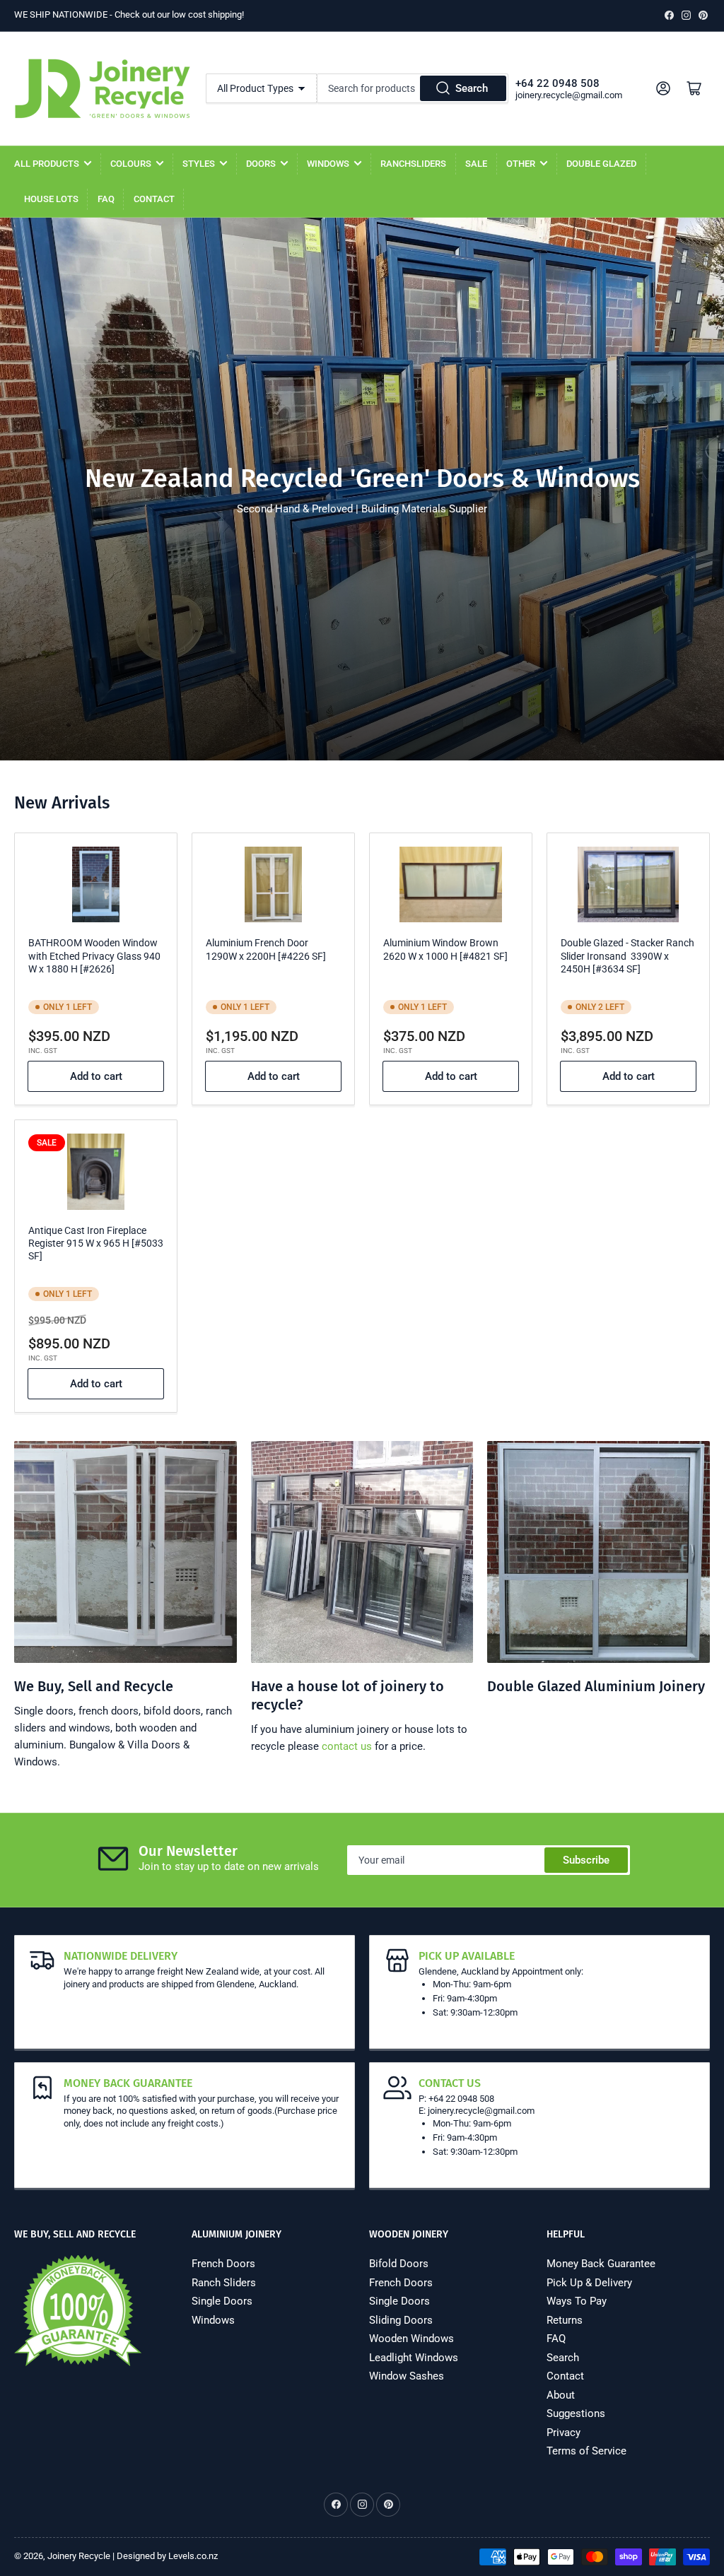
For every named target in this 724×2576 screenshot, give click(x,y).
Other (521, 164)
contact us (347, 1746)
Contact (154, 199)
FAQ (106, 199)
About (561, 2395)
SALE (476, 164)
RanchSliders (413, 164)
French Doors (223, 2264)
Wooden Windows (411, 2339)
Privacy (564, 2433)
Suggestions (576, 2413)
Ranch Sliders (224, 2283)
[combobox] (413, 88)
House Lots (51, 199)
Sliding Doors (401, 2320)
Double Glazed (601, 164)
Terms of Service (586, 2451)
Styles (199, 164)
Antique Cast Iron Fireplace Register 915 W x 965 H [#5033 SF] (96, 1243)
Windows (328, 164)
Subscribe (586, 1860)
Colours (131, 164)
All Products (47, 164)
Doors (261, 164)
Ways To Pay (577, 2301)
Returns (565, 2320)
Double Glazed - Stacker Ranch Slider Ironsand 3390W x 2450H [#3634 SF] (627, 955)
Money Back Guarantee (601, 2264)
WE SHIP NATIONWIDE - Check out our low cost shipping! (129, 14)
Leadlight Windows (414, 2358)
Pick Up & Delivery (589, 2283)
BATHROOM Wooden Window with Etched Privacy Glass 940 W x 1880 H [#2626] (94, 955)
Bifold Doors (399, 2264)
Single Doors (222, 2301)
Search (472, 88)
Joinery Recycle (79, 2556)
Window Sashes (407, 2376)
